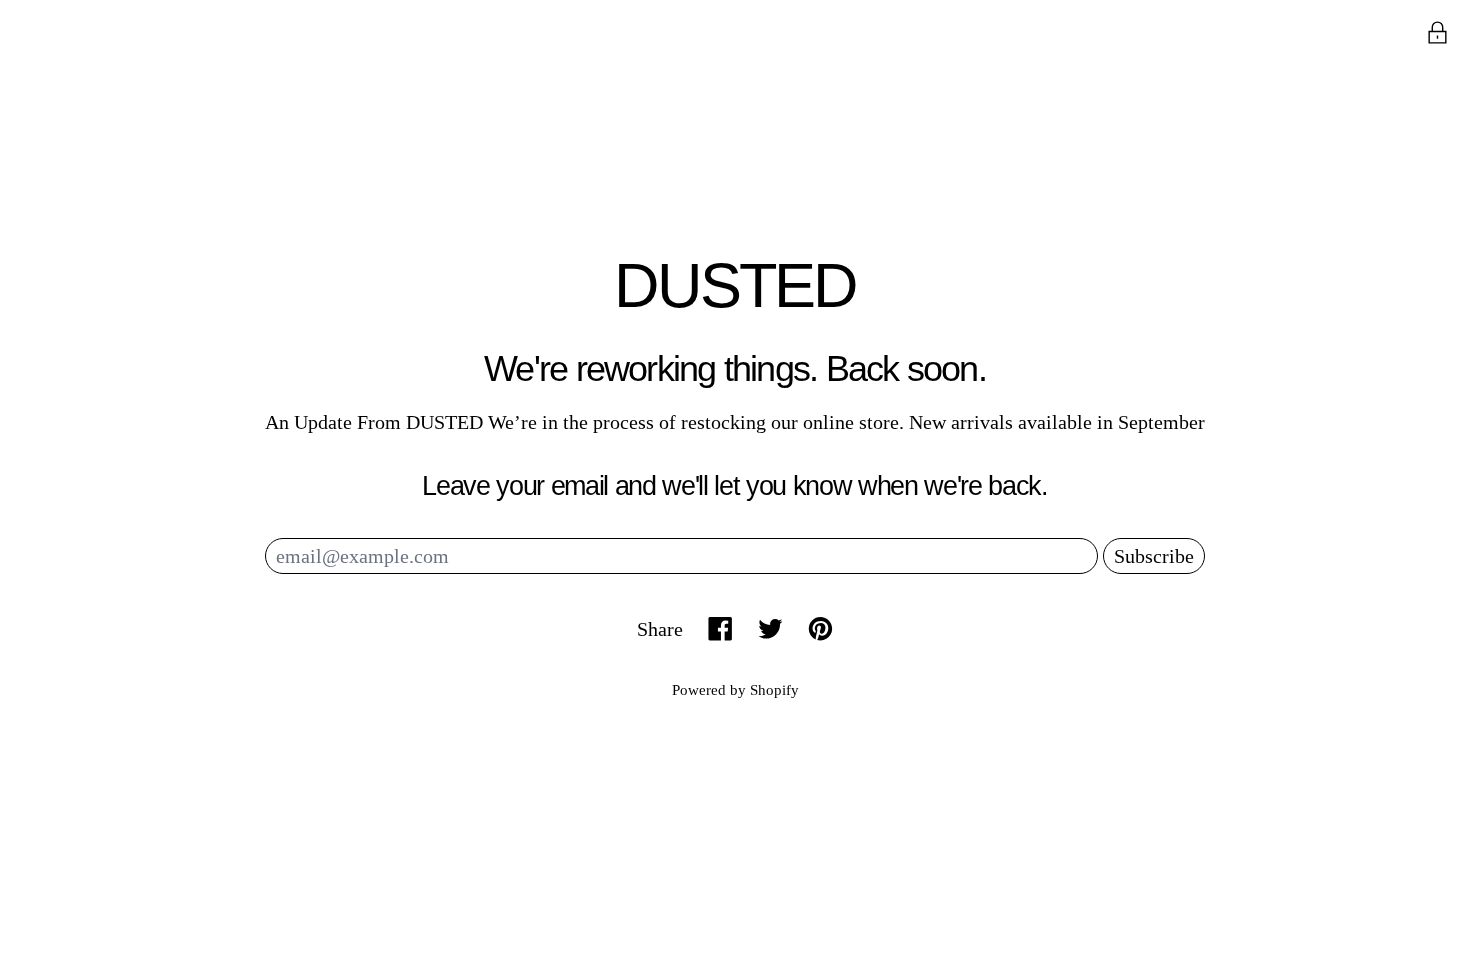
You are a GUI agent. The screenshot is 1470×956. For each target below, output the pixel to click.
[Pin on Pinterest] (820, 628)
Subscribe (1154, 556)
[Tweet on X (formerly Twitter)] (770, 628)
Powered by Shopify (735, 690)
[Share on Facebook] (720, 628)
